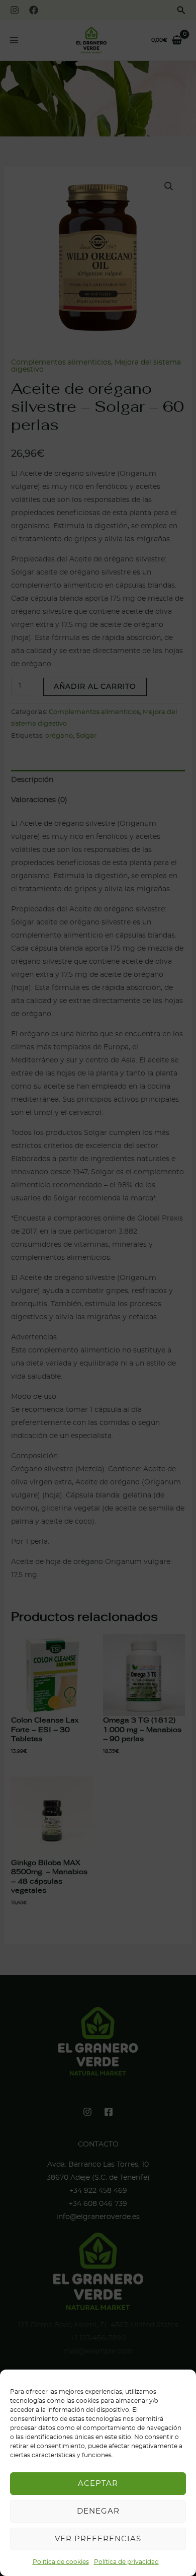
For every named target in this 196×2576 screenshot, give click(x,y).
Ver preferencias (98, 2539)
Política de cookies (61, 2562)
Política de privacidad (126, 2562)
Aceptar (98, 2484)
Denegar (98, 2511)
